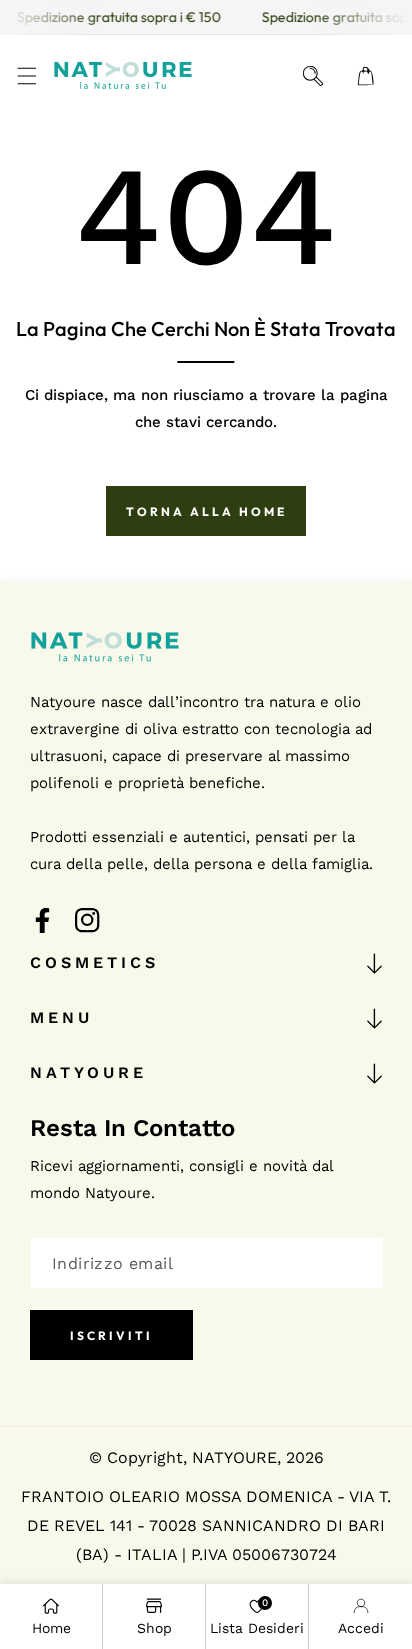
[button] (26, 75)
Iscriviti (111, 1335)
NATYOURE (234, 1457)
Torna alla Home (206, 511)
